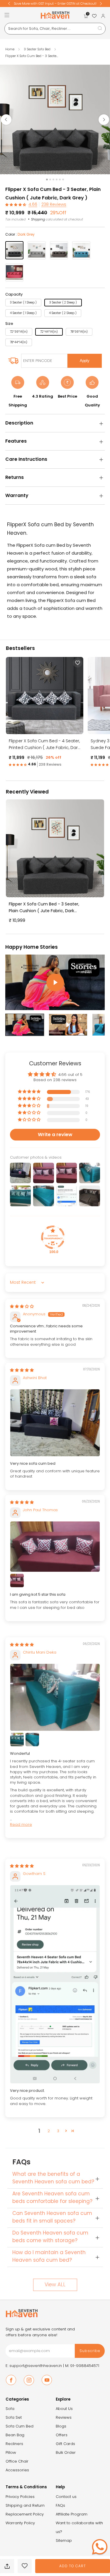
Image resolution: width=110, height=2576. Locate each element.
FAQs (60, 2505)
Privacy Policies (20, 2497)
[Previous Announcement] (9, 4)
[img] (22, 1306)
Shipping (38, 219)
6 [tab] (63, 180)
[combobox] (55, 29)
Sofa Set (14, 2417)
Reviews (64, 2417)
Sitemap (64, 2540)
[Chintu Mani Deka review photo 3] (32, 1740)
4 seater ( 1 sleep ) (23, 313)
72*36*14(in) (19, 332)
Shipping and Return (25, 2505)
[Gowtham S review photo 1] (55, 1984)
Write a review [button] (55, 1135)
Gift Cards (65, 2444)
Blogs (61, 2426)
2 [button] (49, 2131)
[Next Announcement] (101, 4)
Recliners (14, 2444)
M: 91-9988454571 (82, 2366)
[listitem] (55, 4)
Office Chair (17, 2461)
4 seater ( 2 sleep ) (63, 313)
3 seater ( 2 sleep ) (63, 302)
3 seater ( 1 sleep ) (23, 302)
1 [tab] (47, 180)
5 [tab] (60, 180)
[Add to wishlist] (25, 2566)
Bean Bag (15, 2435)
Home (10, 49)
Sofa (10, 2409)
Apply (85, 361)
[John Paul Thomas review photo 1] (55, 1547)
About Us (64, 2409)
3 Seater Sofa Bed (38, 49)
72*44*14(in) (49, 332)
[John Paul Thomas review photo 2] (17, 1581)
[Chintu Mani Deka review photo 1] (55, 1697)
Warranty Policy (20, 2523)
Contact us (66, 2497)
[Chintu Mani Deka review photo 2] (17, 1740)
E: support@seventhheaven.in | (35, 2366)
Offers (62, 2435)
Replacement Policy (25, 2514)
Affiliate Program (72, 2514)
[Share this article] (7, 2566)
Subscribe (90, 2351)
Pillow (11, 2452)
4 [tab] (57, 180)
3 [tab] (53, 180)
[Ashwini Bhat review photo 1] (55, 1423)
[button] (16, 205)
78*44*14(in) (19, 342)
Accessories (17, 2470)
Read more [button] (21, 1824)
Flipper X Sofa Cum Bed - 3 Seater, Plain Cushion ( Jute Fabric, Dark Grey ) (44, 908)
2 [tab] (50, 180)
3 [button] (58, 2131)
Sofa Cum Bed (20, 2426)
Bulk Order (66, 2452)
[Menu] (7, 15)
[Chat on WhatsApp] (100, 2547)
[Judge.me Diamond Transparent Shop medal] (53, 1237)
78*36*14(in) (79, 332)
